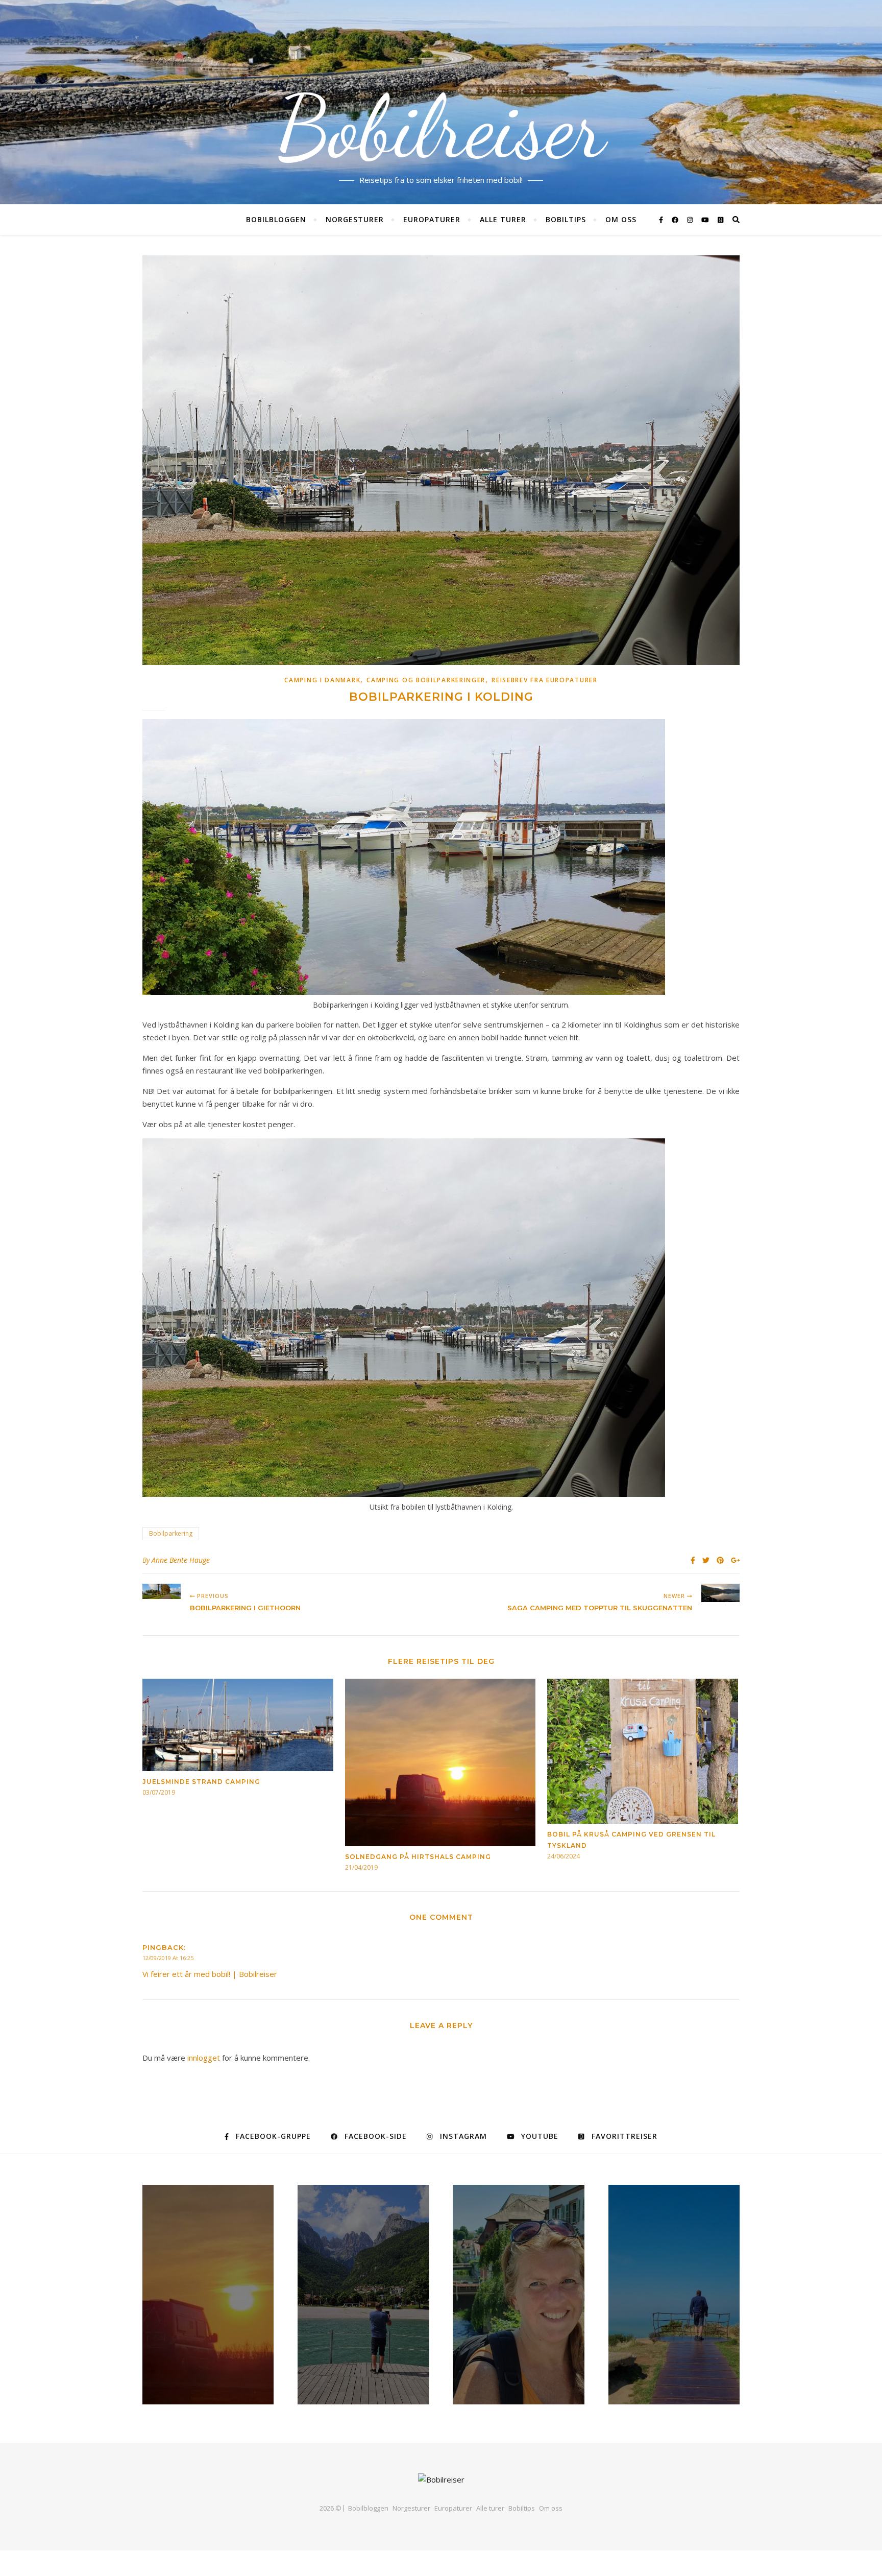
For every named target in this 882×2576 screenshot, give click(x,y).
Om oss (621, 219)
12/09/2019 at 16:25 (168, 1958)
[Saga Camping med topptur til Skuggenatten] (720, 1593)
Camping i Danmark (322, 680)
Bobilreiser (441, 128)
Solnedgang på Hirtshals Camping (418, 1857)
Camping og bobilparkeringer (426, 680)
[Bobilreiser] (441, 2480)
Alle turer (503, 219)
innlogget (204, 2058)
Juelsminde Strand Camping (201, 1782)
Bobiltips (566, 219)
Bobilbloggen (276, 219)
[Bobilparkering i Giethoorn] (162, 1591)
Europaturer (432, 219)
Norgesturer (355, 219)
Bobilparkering (171, 1533)
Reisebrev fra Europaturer (545, 680)
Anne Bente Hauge (181, 1560)
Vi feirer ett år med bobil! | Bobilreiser (210, 1974)
